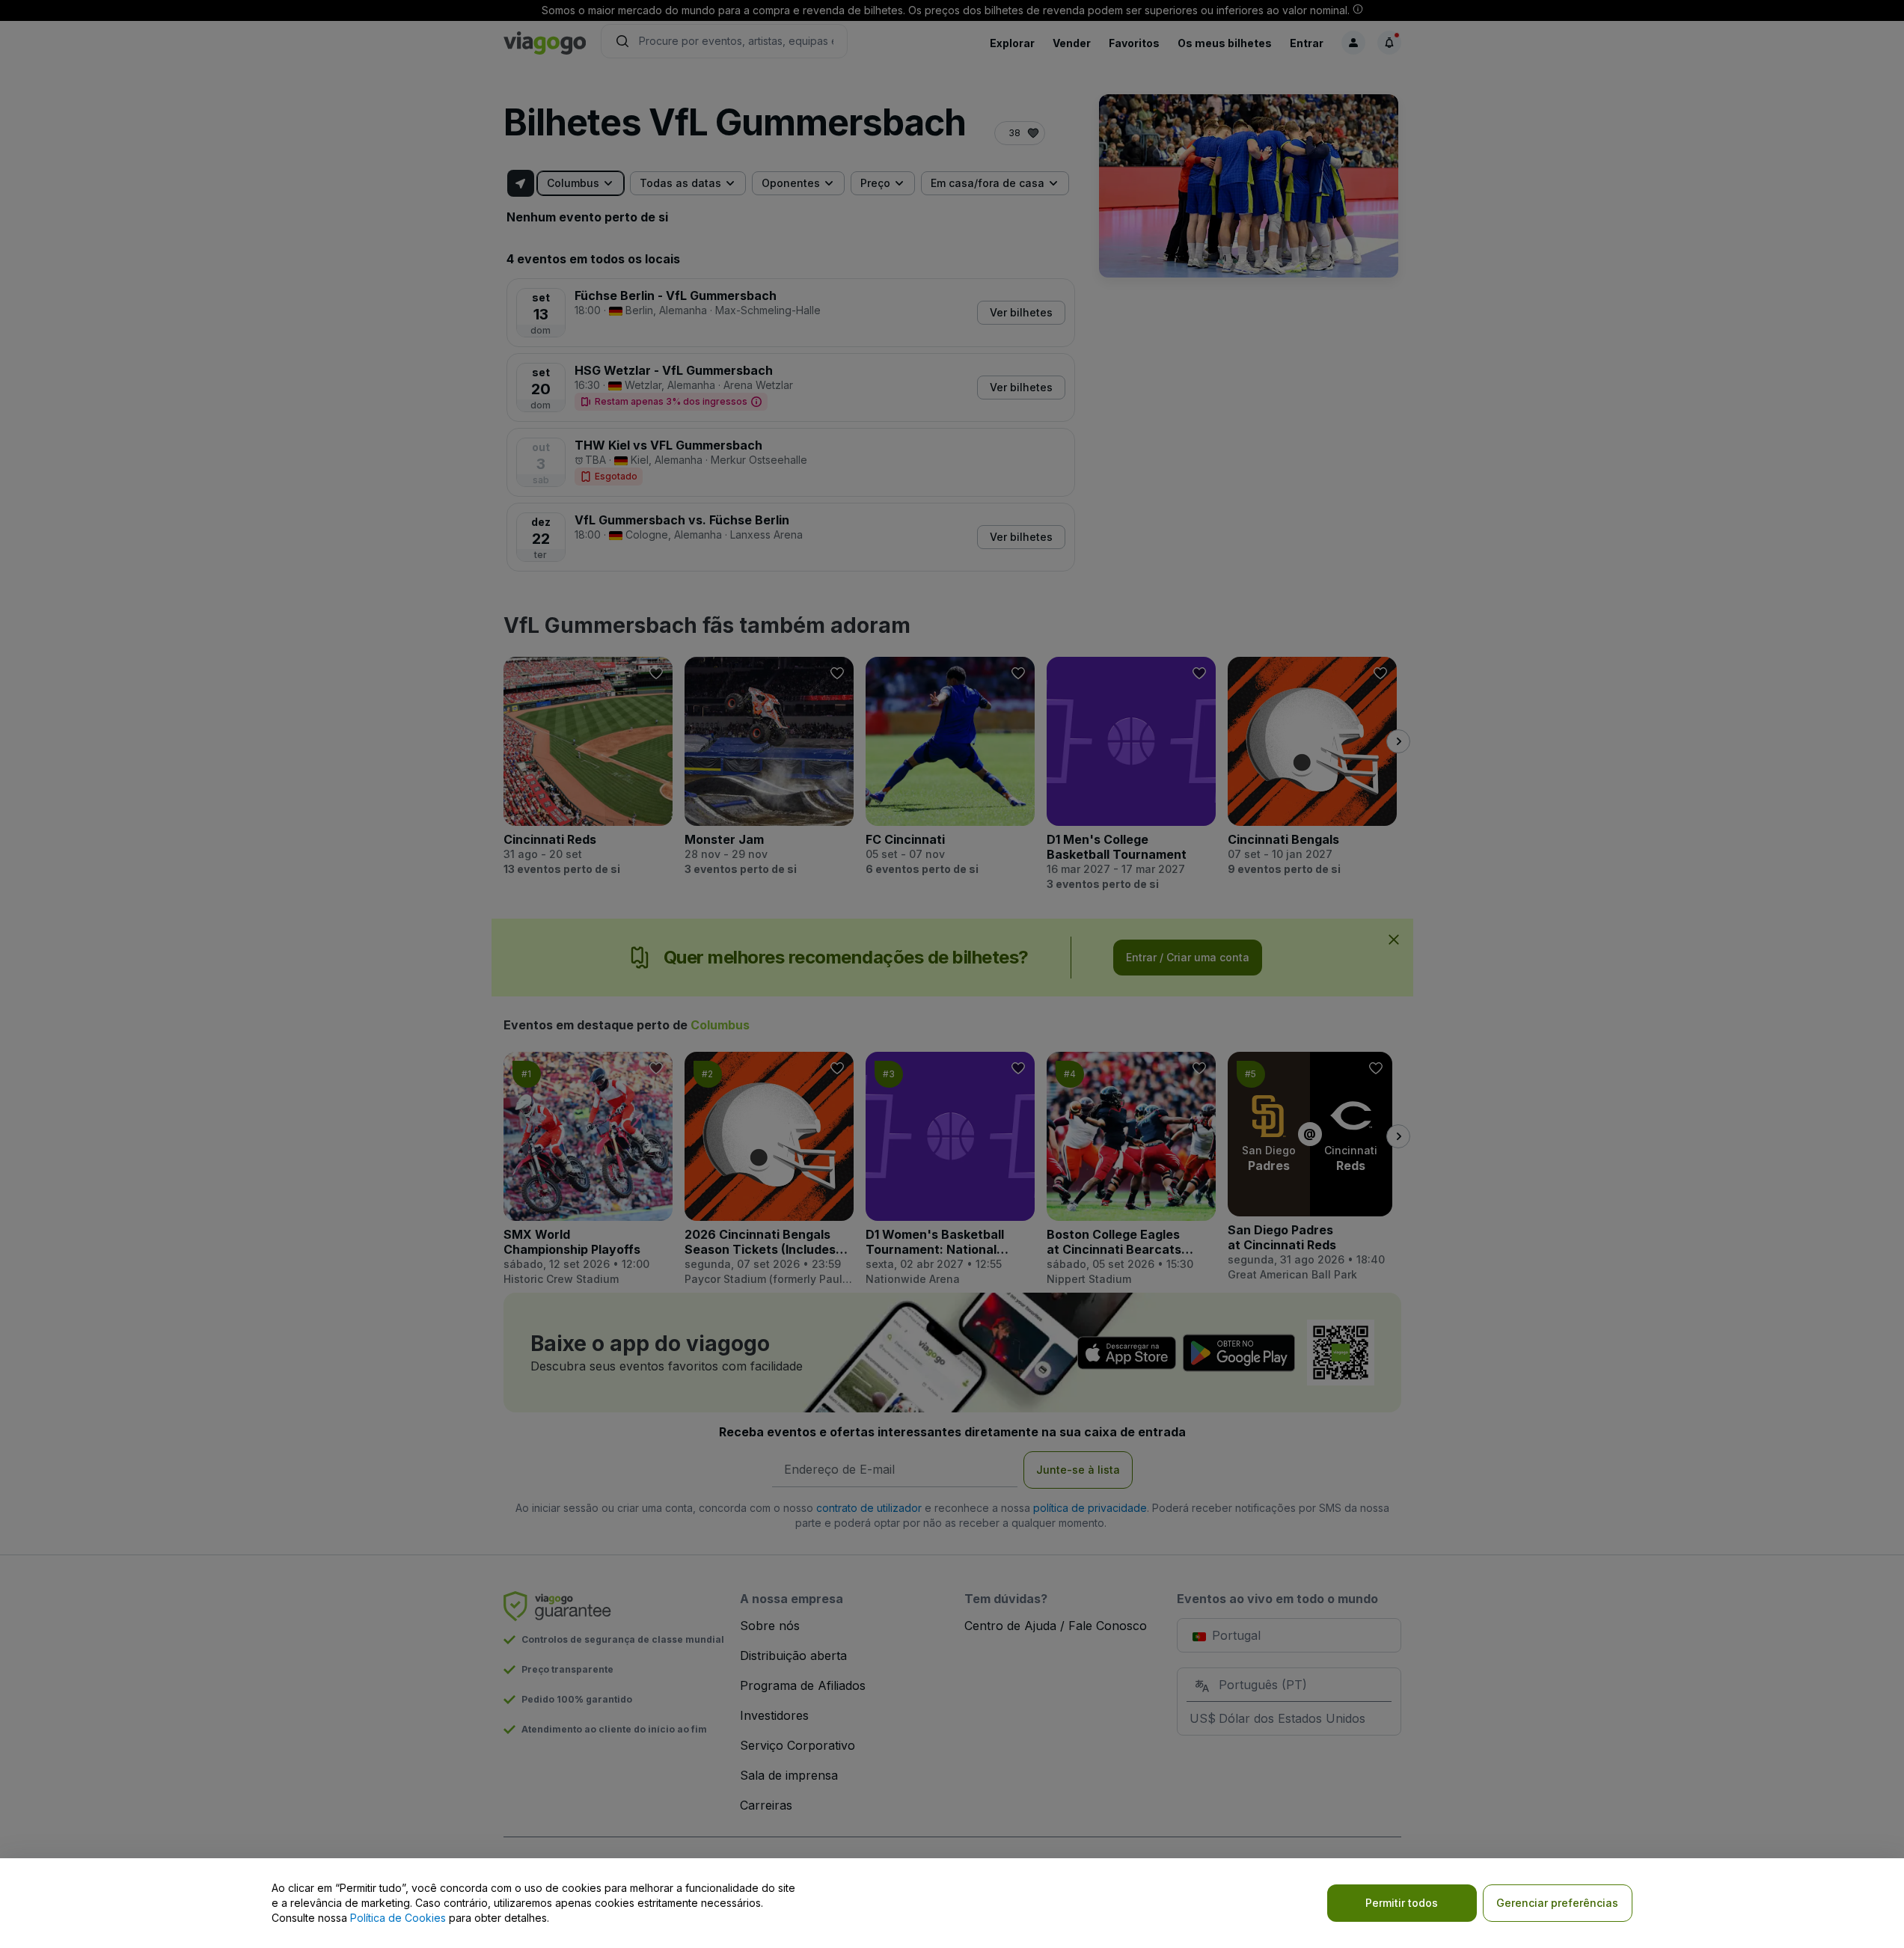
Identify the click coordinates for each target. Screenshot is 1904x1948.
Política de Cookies (398, 1918)
